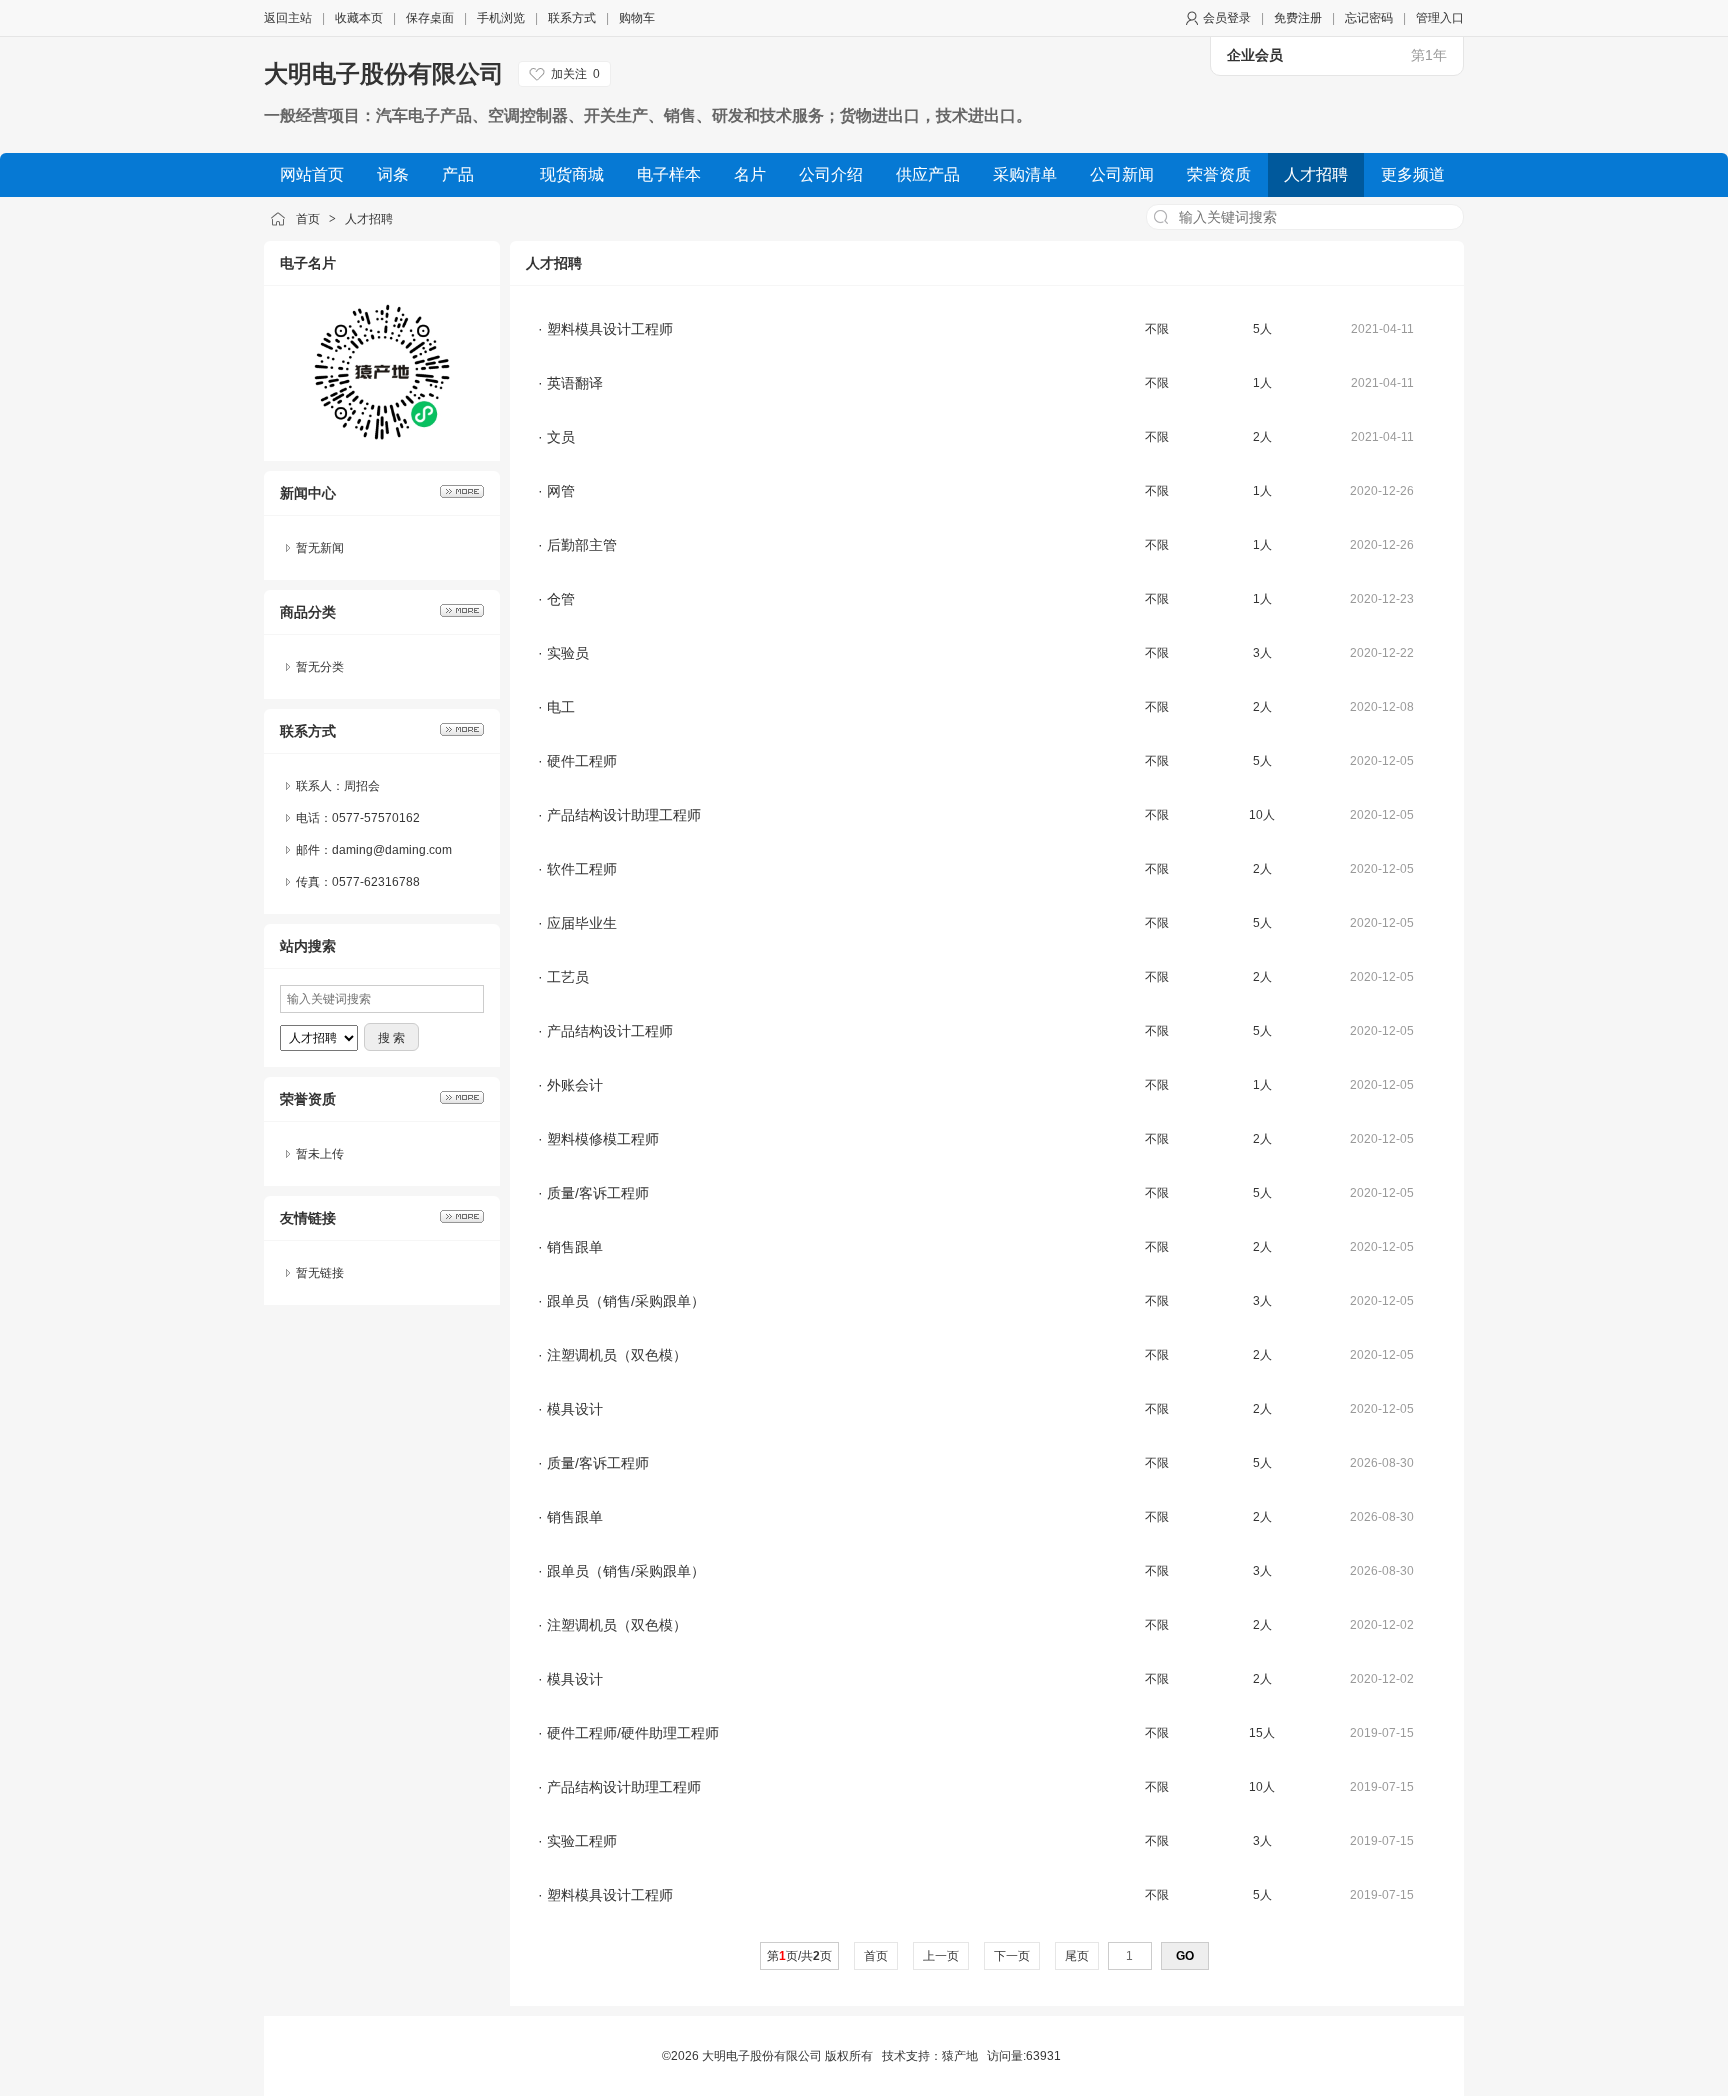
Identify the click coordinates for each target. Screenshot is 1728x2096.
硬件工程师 (582, 761)
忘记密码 (1369, 18)
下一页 (1012, 1956)
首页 (308, 219)
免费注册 (1298, 18)
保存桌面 (430, 18)
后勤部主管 (582, 545)
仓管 (561, 599)
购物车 (637, 18)
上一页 (941, 1956)
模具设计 (575, 1409)
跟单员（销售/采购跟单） (626, 1301)
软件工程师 (582, 869)
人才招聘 (369, 219)
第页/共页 (799, 1956)
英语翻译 (575, 383)
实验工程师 (582, 1841)
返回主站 (288, 18)
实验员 (568, 653)
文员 (561, 437)
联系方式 (572, 18)
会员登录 (1227, 18)
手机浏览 (501, 18)
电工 (561, 707)
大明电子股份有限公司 (384, 73)
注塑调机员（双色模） (617, 1355)
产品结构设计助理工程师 (624, 815)
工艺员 (568, 977)
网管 (561, 491)
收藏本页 (359, 18)
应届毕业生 (582, 923)
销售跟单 (575, 1247)
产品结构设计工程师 (610, 1031)
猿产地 (960, 2056)
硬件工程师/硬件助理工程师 (633, 1733)
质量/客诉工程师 (598, 1193)
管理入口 (1440, 18)
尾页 (1077, 1956)
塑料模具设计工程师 (610, 329)
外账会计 (575, 1085)
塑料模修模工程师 (603, 1139)
